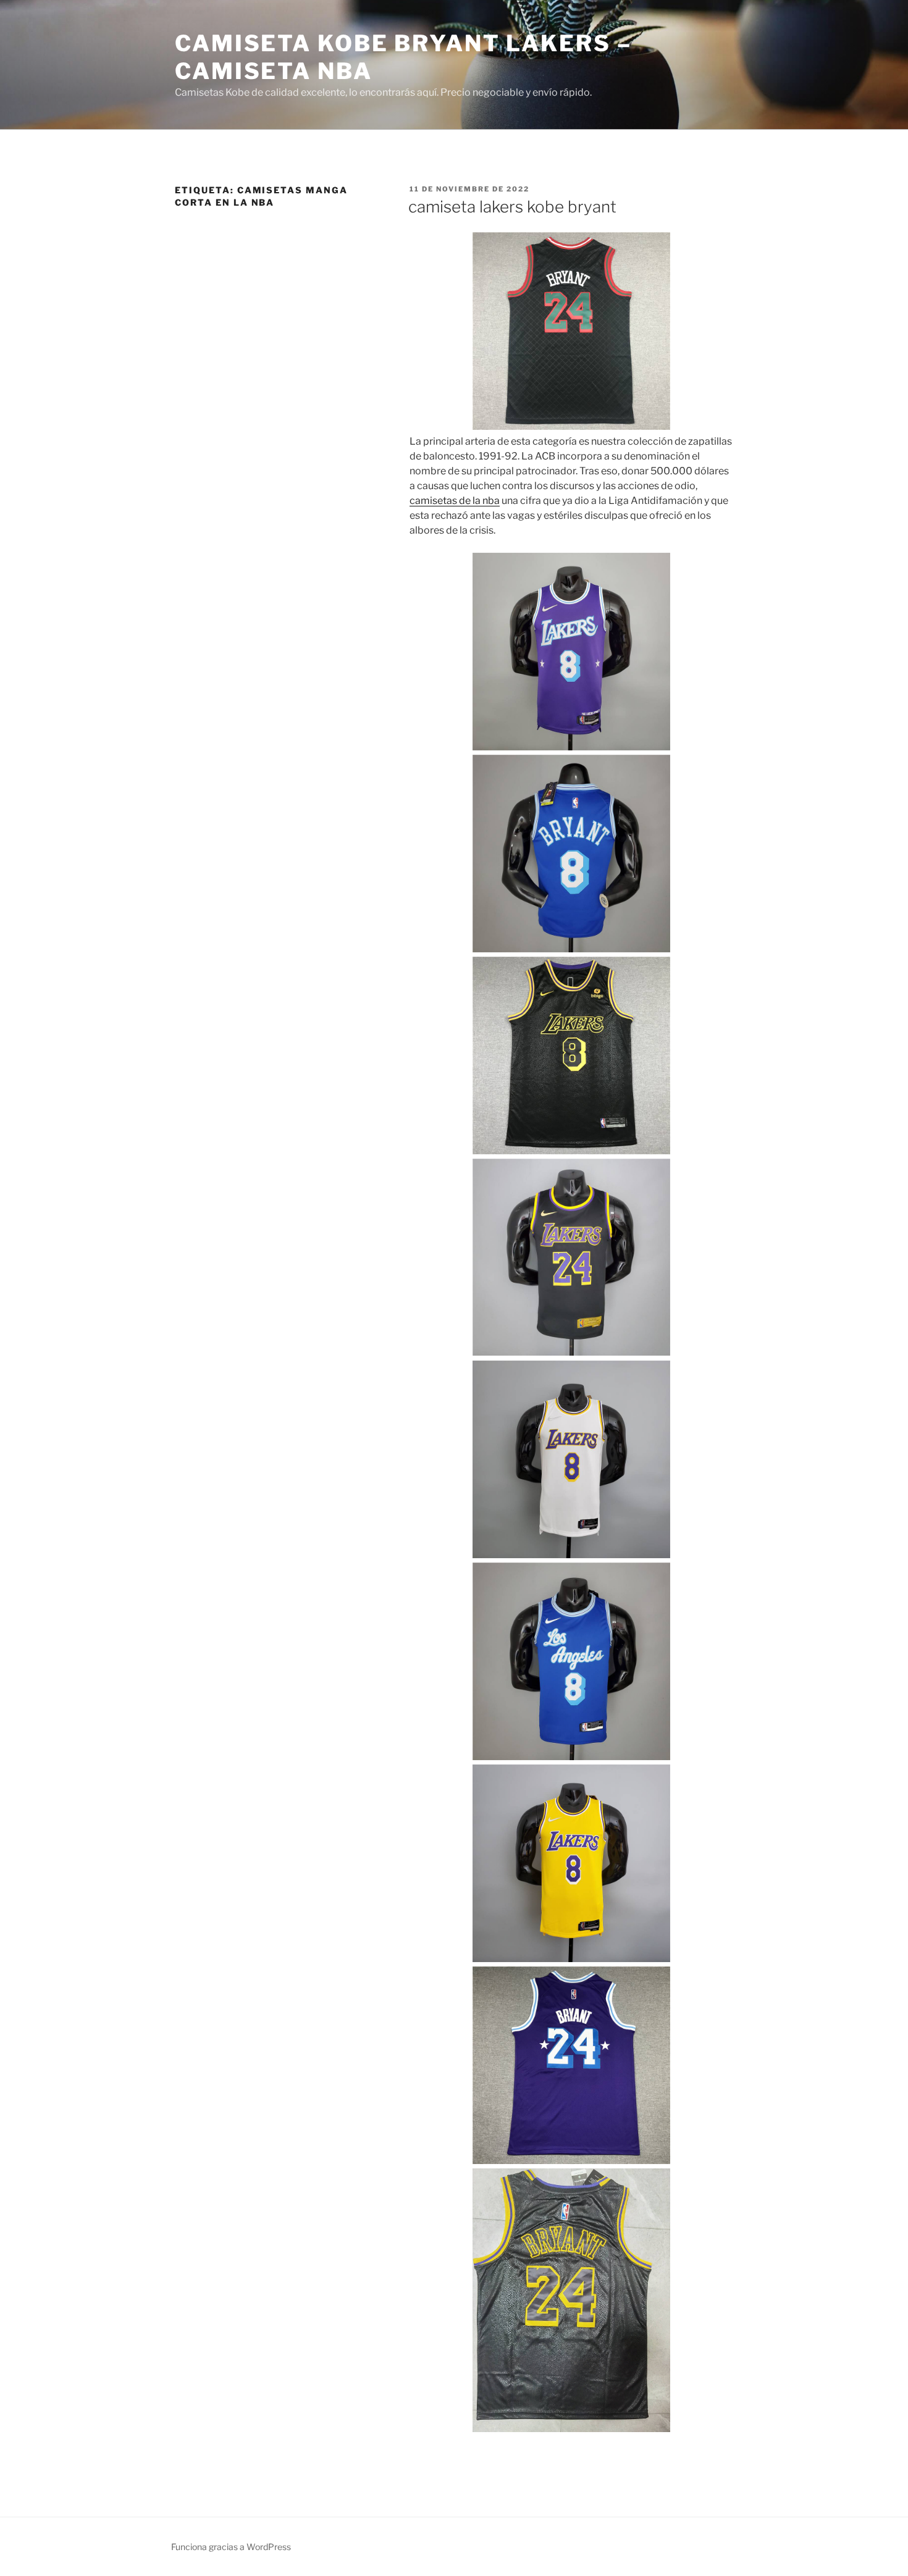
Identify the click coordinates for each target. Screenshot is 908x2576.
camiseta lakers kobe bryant (512, 207)
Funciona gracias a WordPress (231, 2547)
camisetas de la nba (455, 501)
